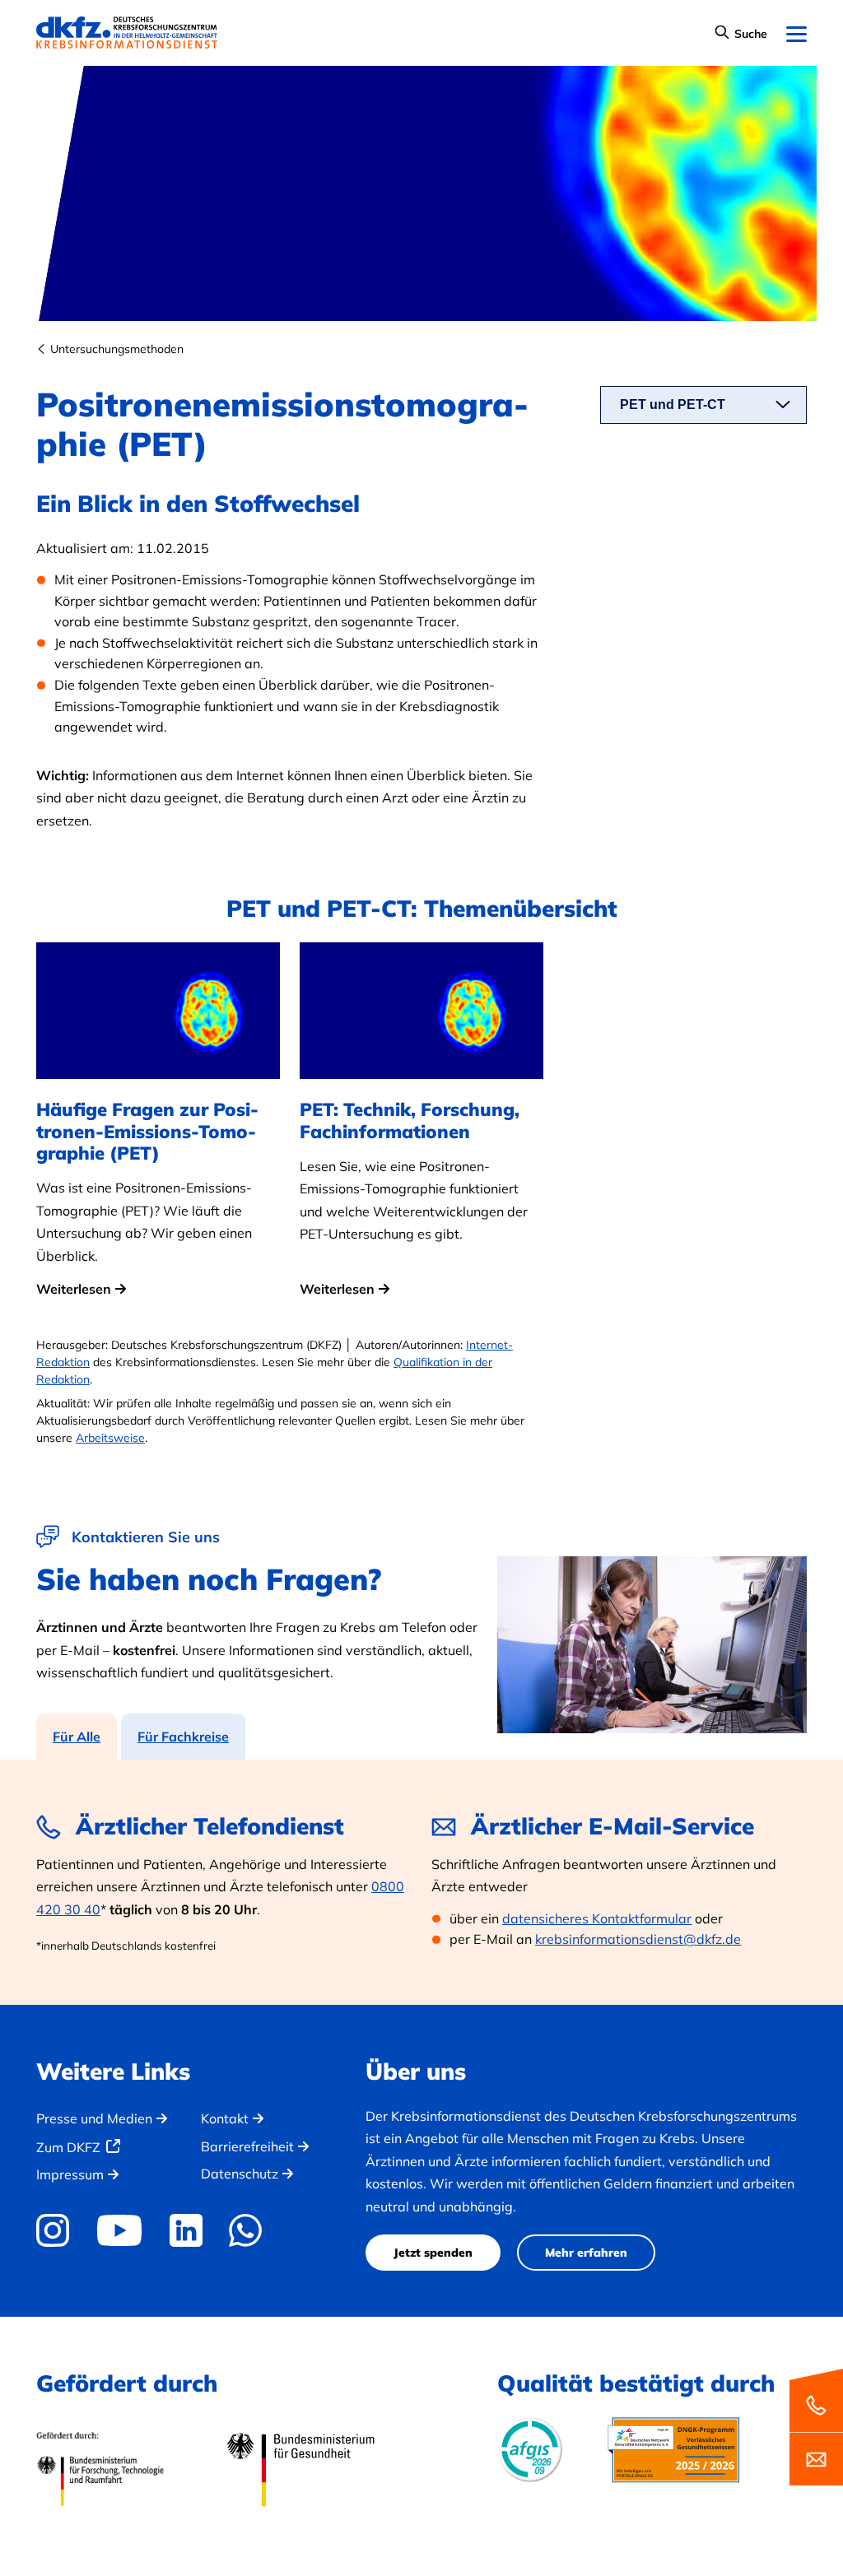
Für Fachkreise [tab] (183, 1737)
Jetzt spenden (433, 2253)
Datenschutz (240, 2174)
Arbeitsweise (110, 1438)
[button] (741, 35)
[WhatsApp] (246, 2230)
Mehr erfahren (586, 2253)
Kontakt (225, 2118)
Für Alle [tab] (77, 1737)
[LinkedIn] (186, 2230)
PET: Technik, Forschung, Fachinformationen (410, 1121)
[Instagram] (58, 2230)
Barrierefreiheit (247, 2146)
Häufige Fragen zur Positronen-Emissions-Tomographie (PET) (147, 1131)
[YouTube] (119, 2230)
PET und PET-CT (673, 405)
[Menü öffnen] (796, 35)
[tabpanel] (421, 1882)
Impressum (70, 2174)
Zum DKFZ (68, 2147)
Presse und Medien (94, 2118)
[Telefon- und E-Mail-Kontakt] (816, 2426)
